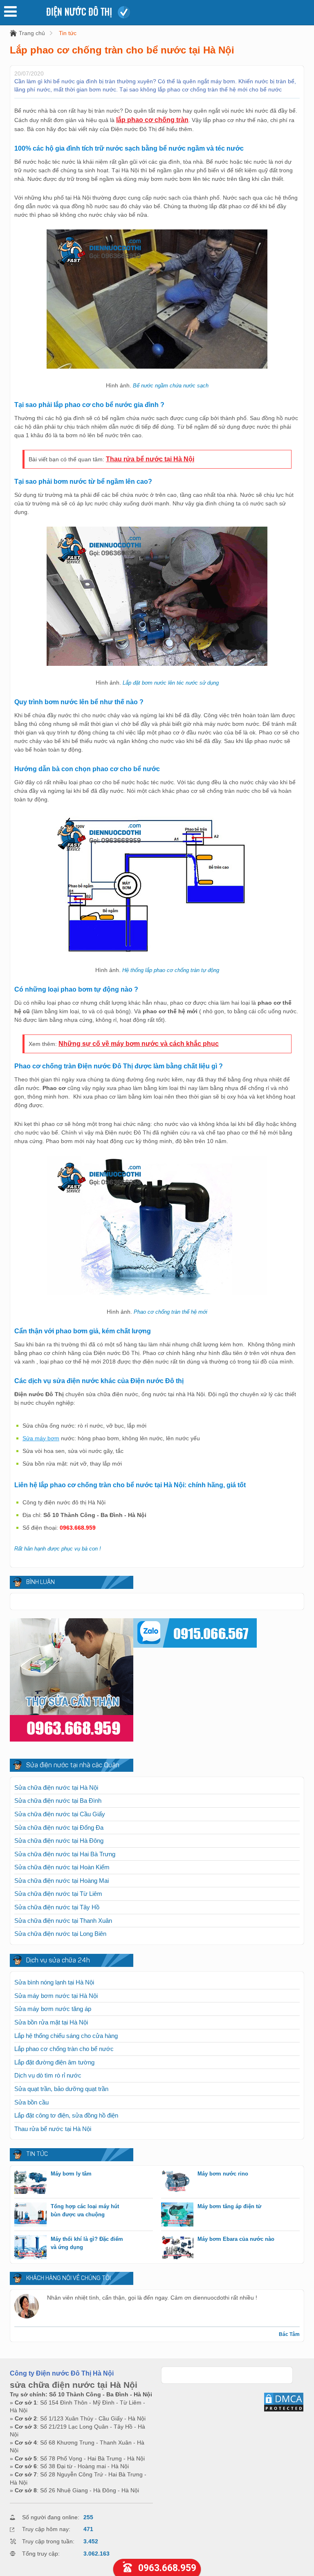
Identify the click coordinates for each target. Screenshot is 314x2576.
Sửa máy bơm (41, 1438)
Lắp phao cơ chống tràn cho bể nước (64, 2049)
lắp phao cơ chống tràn (152, 120)
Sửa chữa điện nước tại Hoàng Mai (62, 1881)
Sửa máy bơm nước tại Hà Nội (56, 1996)
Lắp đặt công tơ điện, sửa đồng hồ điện (66, 2115)
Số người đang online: (51, 2517)
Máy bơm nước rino (223, 2174)
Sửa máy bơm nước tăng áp (53, 2009)
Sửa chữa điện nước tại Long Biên (60, 1934)
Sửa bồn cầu (31, 2102)
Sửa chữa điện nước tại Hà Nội (56, 1787)
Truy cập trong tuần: (48, 2541)
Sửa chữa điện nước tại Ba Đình (58, 1801)
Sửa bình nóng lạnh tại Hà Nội (54, 1982)
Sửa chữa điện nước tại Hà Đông (59, 1841)
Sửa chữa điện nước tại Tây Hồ (57, 1907)
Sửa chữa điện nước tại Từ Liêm (58, 1894)
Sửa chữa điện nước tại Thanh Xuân (63, 1921)
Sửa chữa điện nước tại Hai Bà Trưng (65, 1854)
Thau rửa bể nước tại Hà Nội (150, 459)
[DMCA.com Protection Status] (284, 2410)
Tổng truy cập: (41, 2554)
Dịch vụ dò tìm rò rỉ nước (48, 2075)
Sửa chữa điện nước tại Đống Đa (59, 1827)
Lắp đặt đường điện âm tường (54, 2062)
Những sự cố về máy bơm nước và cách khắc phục (139, 1044)
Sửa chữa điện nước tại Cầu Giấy (60, 1814)
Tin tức (68, 33)
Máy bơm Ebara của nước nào (236, 2239)
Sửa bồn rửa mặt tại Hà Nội (51, 2022)
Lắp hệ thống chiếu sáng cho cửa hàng (66, 2036)
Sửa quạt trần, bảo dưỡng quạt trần (61, 2089)
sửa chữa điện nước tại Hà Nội (74, 2385)
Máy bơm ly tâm (71, 2174)
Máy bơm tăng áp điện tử (229, 2206)
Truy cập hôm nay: (46, 2529)
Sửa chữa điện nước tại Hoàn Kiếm (62, 1867)
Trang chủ (32, 33)
